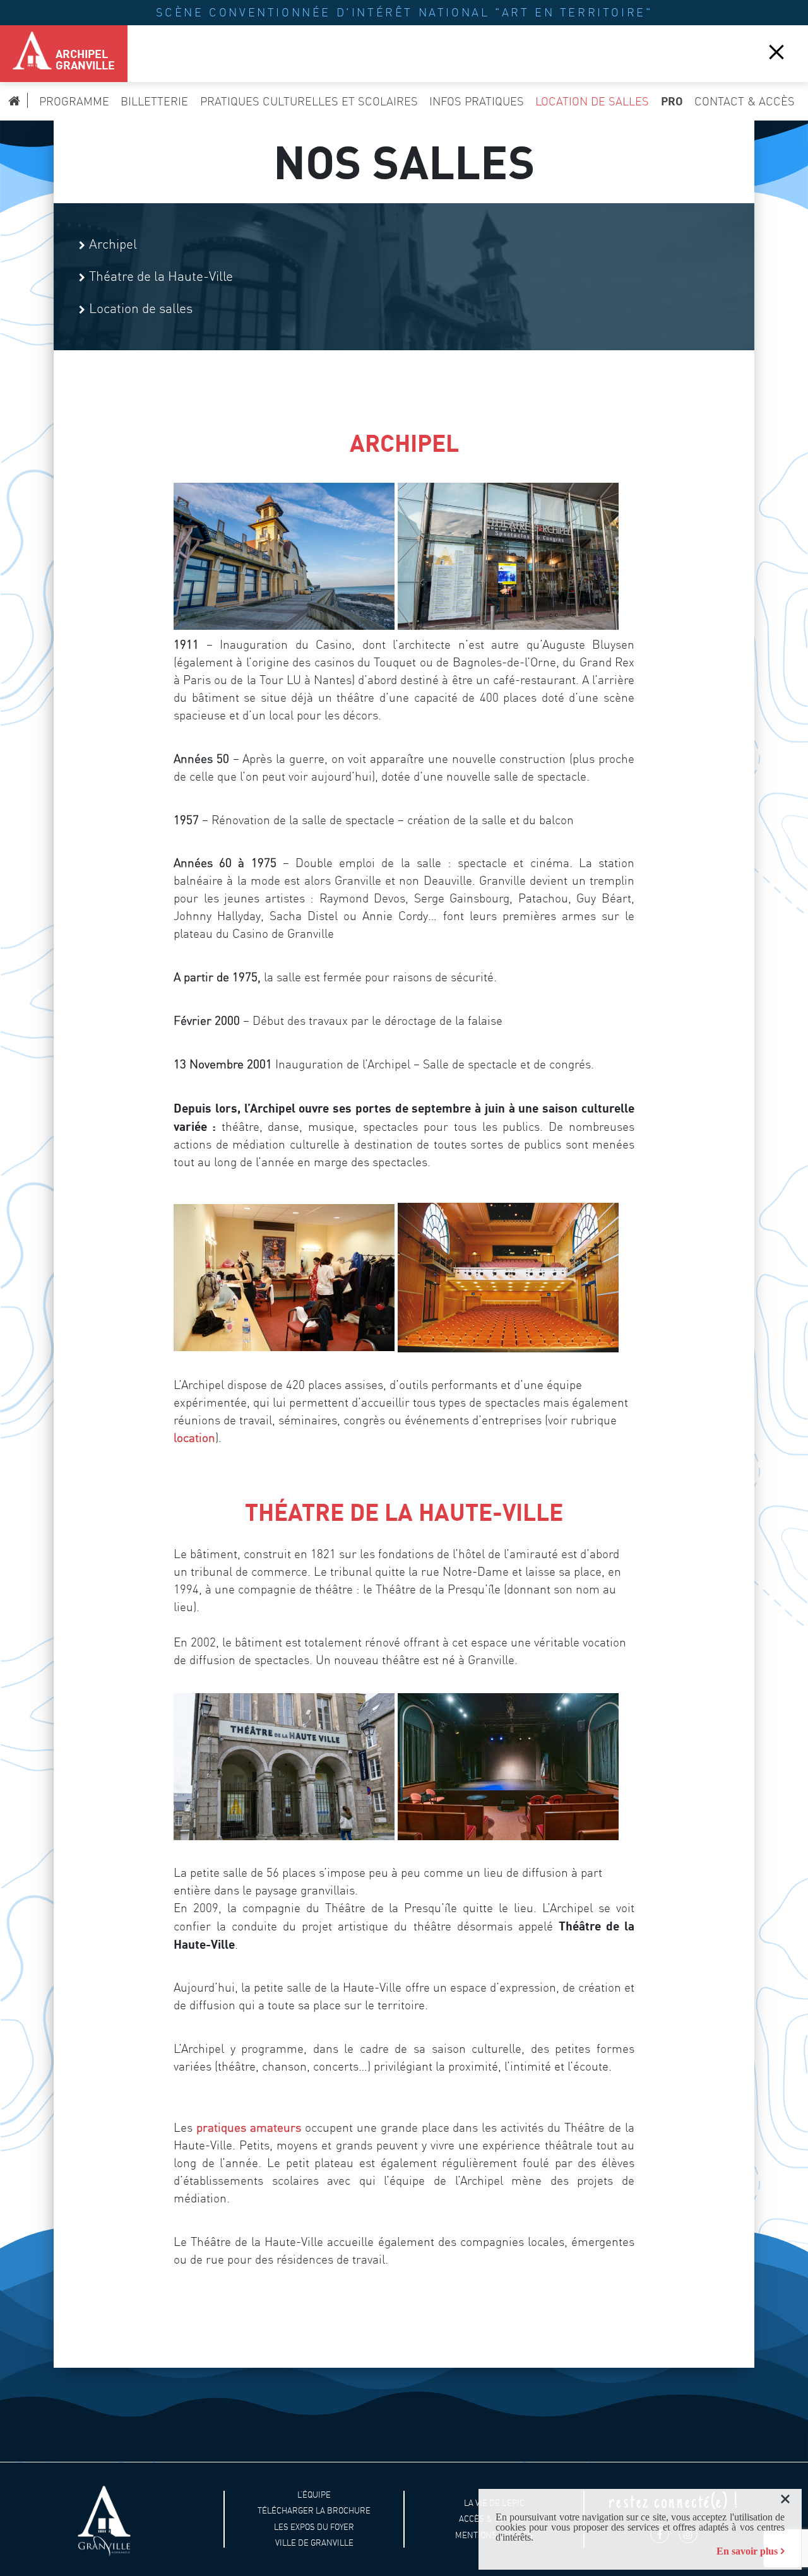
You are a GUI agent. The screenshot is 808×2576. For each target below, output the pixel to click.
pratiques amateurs (249, 2128)
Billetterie (154, 101)
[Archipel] (25, 54)
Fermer (776, 51)
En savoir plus (747, 2551)
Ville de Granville (314, 2543)
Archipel (113, 244)
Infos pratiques (477, 101)
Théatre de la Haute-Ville (161, 276)
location (194, 1438)
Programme (74, 101)
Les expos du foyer (314, 2527)
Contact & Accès (745, 101)
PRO (672, 101)
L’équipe (314, 2494)
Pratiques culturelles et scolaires (309, 101)
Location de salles (592, 101)
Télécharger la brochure (314, 2511)
